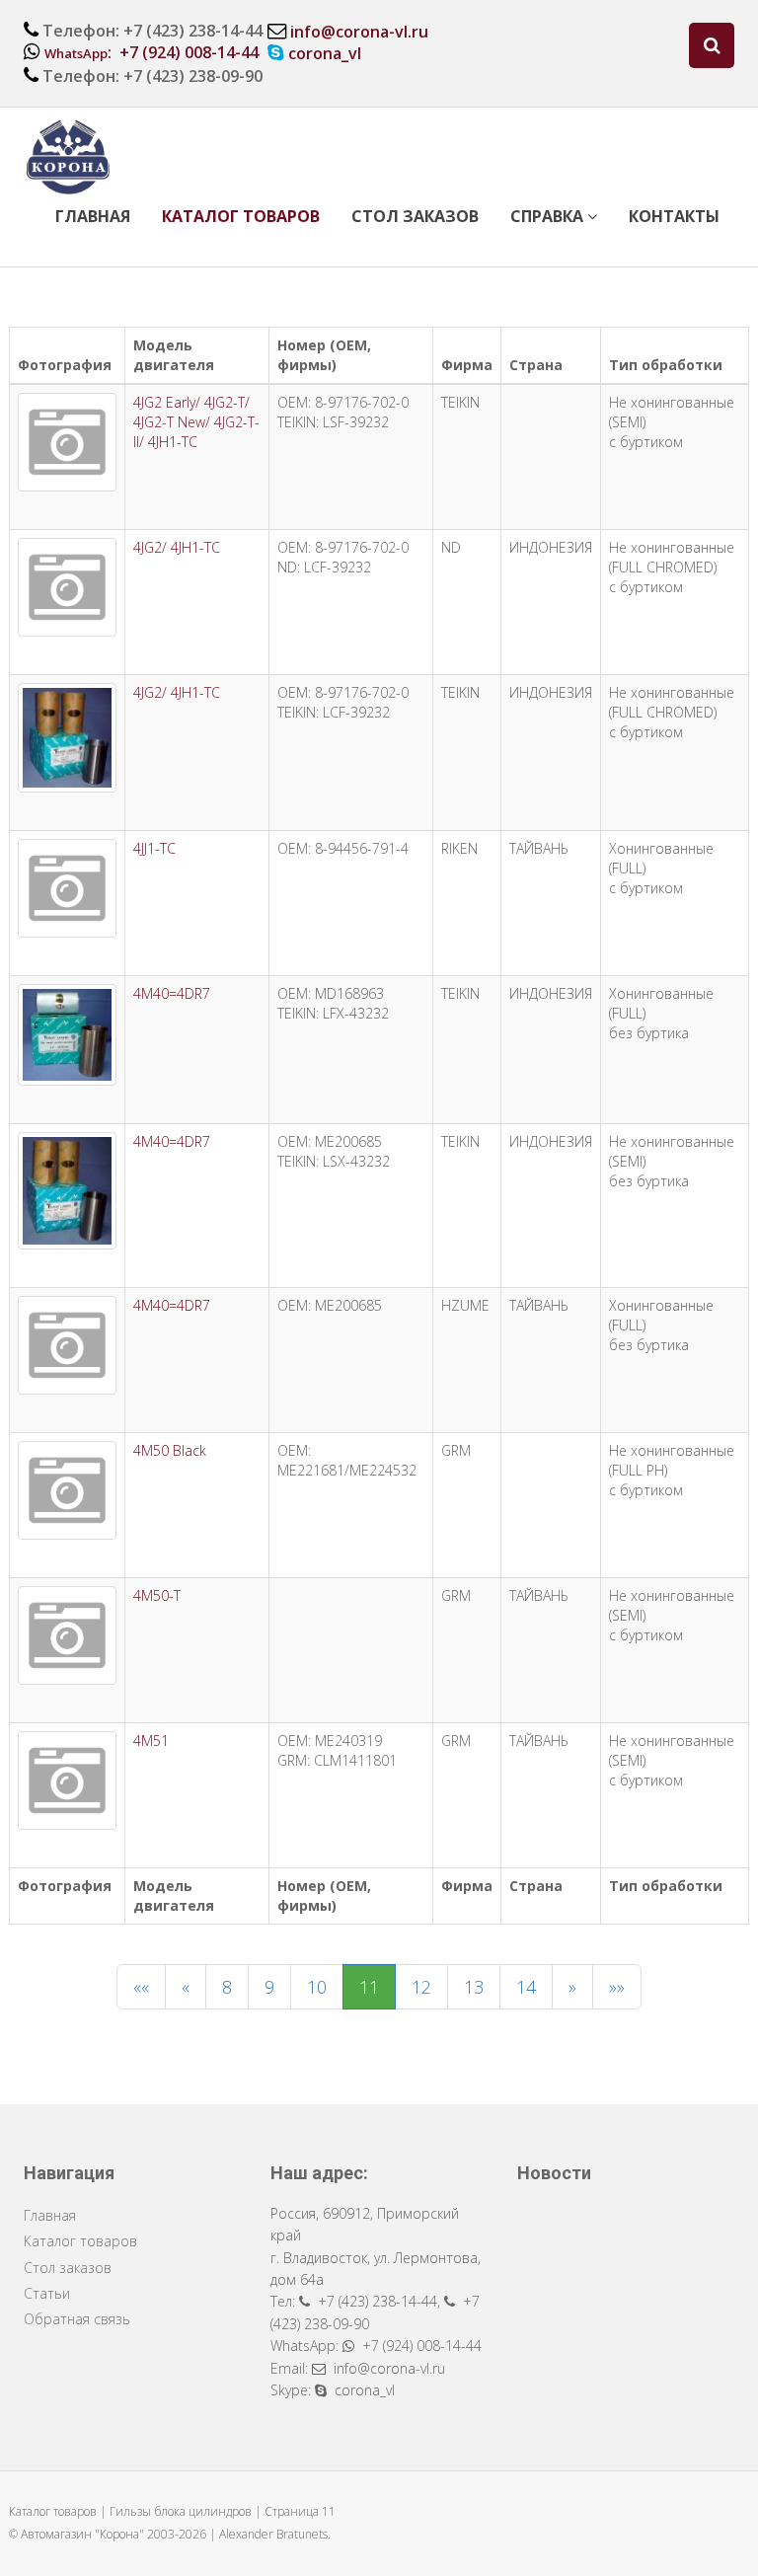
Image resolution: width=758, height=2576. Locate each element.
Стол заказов (415, 216)
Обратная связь (77, 2319)
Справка (549, 216)
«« (141, 1987)
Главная (93, 216)
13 (474, 1987)
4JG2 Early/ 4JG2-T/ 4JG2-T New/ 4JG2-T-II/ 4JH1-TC (196, 422)
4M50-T (157, 1595)
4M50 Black (170, 1450)
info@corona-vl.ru (359, 32)
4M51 (151, 1741)
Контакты (674, 216)
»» (617, 1987)
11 (369, 1987)
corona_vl (325, 53)
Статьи (47, 2293)
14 (526, 1987)
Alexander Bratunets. (275, 2534)
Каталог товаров (241, 216)
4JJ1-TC (154, 848)
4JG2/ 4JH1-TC (177, 547)
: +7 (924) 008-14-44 (152, 52)
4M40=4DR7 (172, 993)
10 (317, 1987)
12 (421, 1987)
